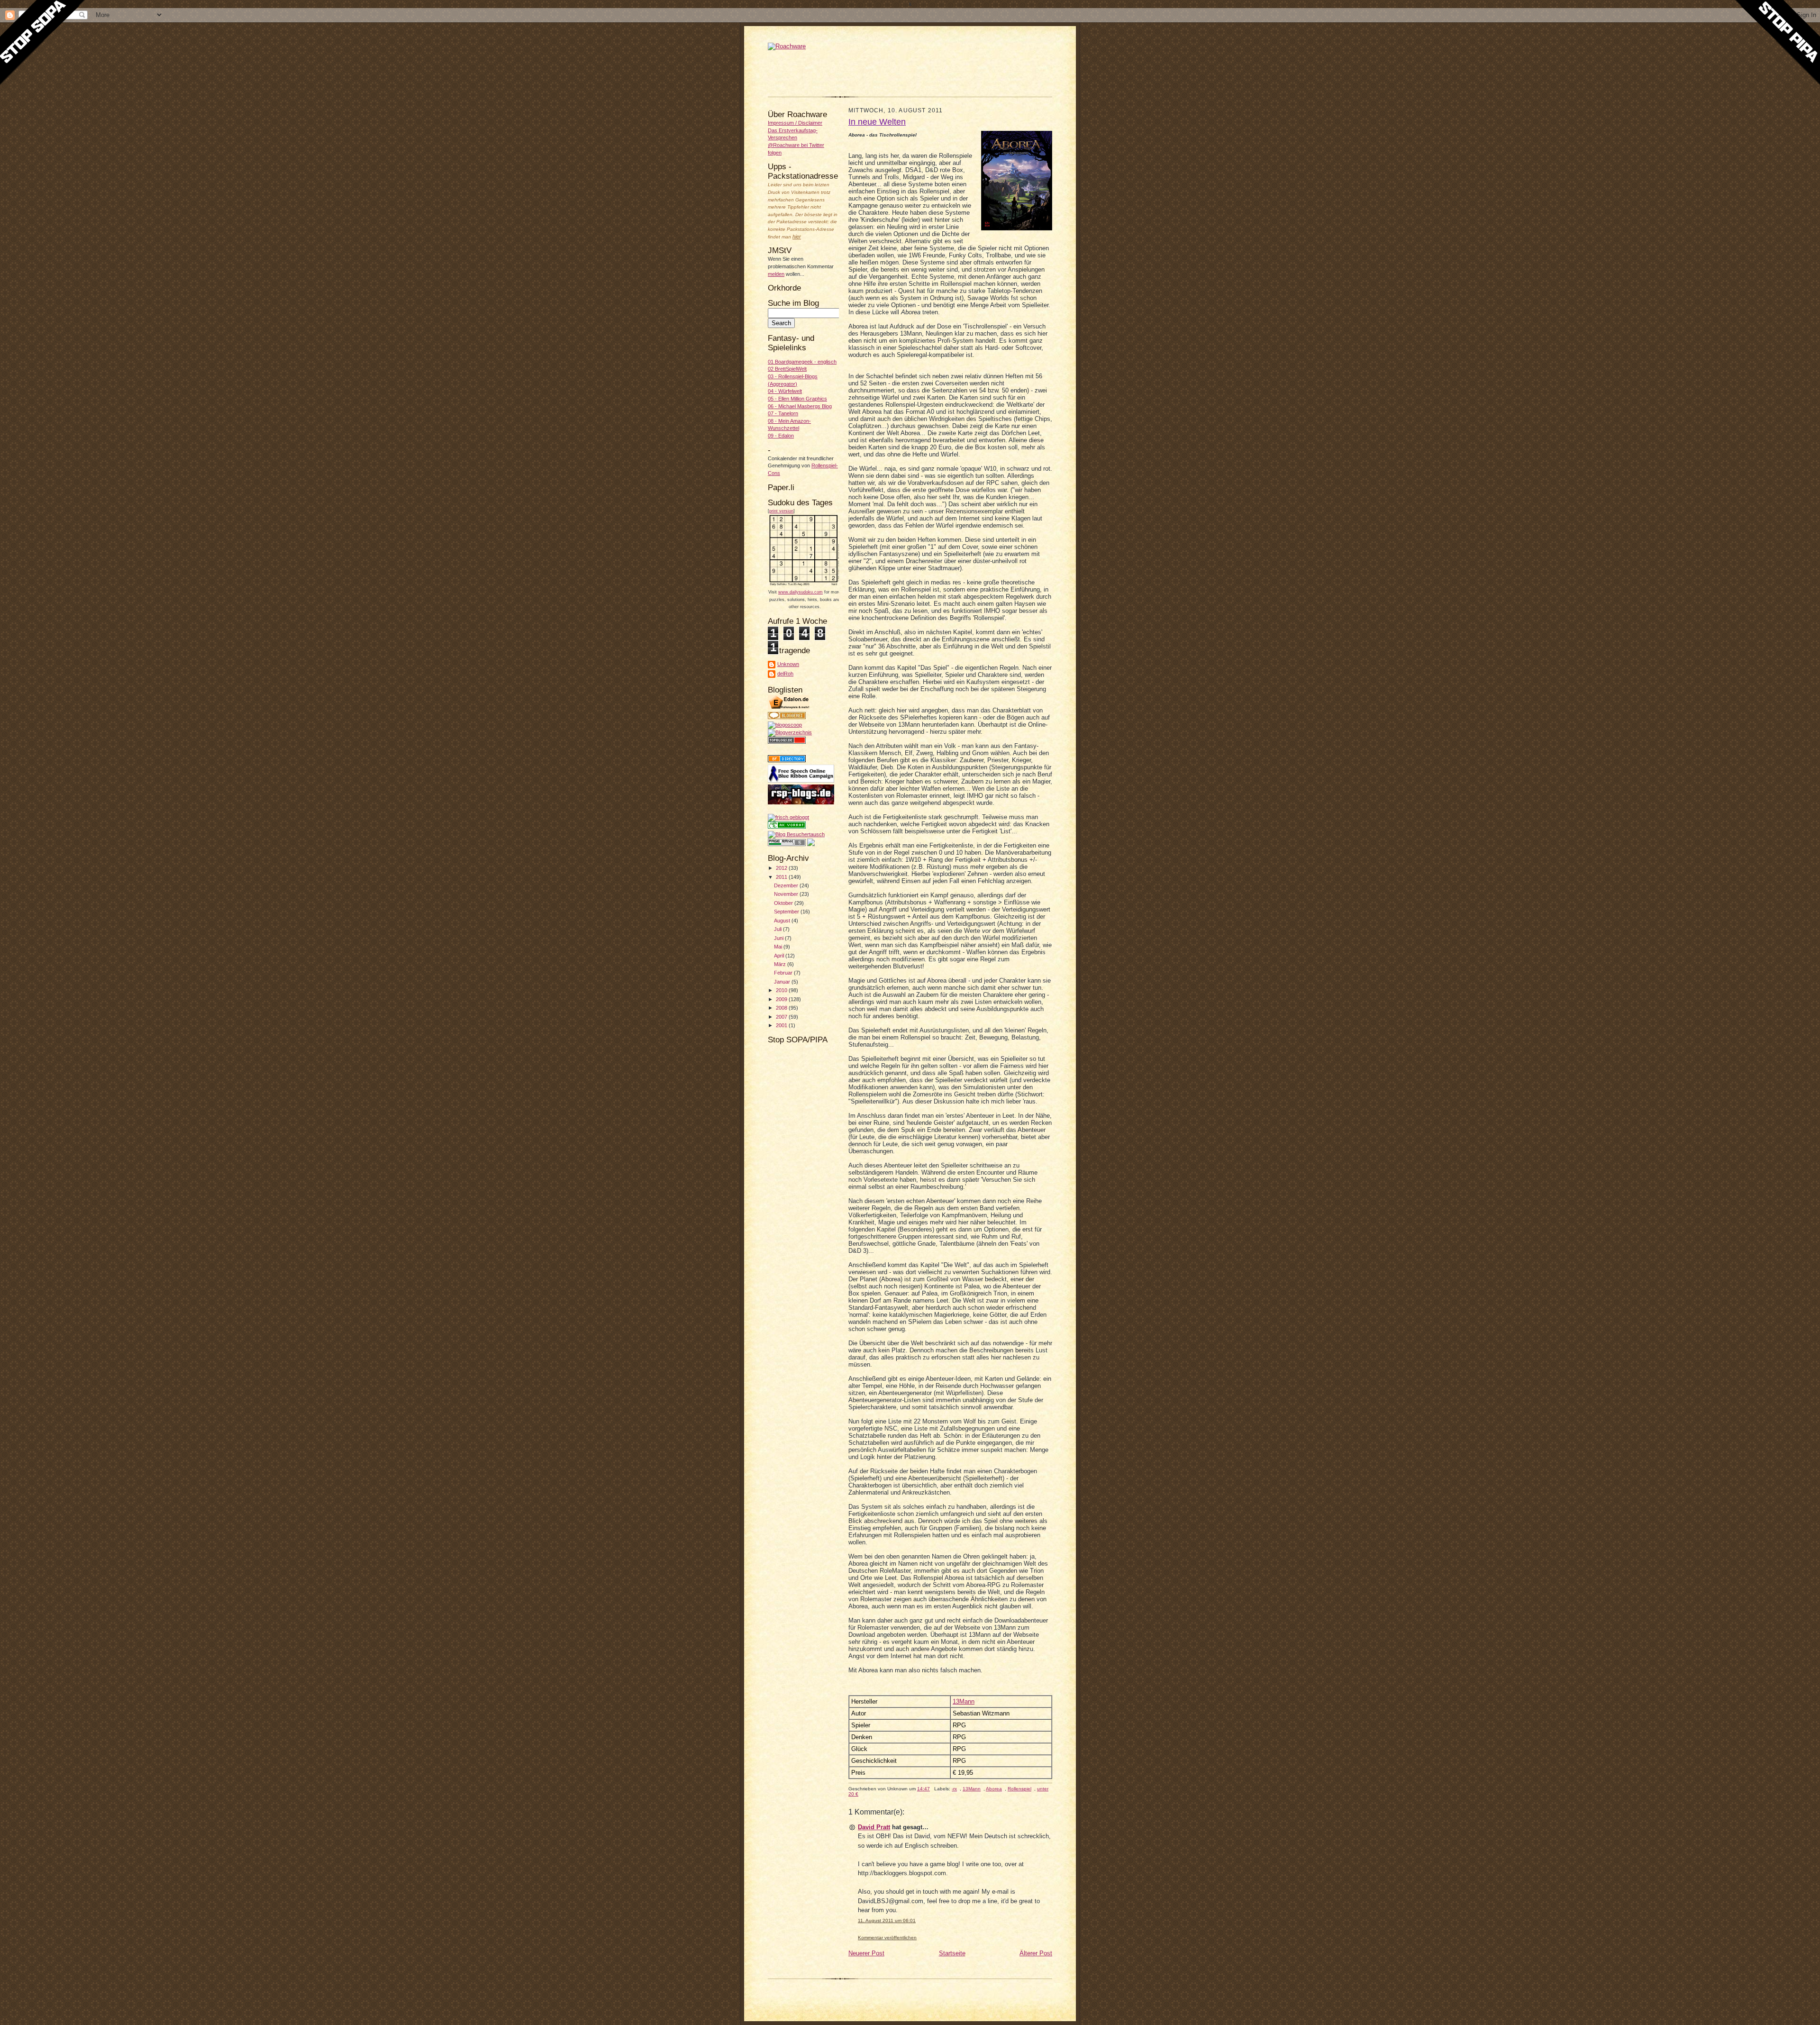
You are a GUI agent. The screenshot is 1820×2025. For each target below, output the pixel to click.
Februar (784, 973)
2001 (782, 1025)
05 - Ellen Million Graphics (797, 399)
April (780, 956)
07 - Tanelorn (783, 413)
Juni (779, 938)
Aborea (994, 1789)
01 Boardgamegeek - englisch (802, 362)
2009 (782, 999)
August (783, 921)
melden (776, 274)
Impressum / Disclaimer (795, 123)
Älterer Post (1036, 1953)
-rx (954, 1789)
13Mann (964, 1701)
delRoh (785, 674)
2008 (782, 1008)
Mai (779, 947)
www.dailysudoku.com (801, 592)
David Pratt (874, 1827)
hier (797, 237)
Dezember (787, 885)
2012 (782, 868)
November (787, 894)
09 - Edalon (781, 436)
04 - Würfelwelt (785, 391)
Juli (778, 929)
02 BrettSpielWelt (787, 369)
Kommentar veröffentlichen (887, 1938)
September (787, 912)
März (781, 964)
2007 (782, 1017)
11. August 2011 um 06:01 (887, 1920)
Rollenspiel (1019, 1789)
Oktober (784, 903)
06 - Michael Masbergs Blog (800, 406)
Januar (783, 982)
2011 (782, 877)
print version (781, 511)
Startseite (952, 1953)
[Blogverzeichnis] (790, 732)
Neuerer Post (866, 1953)
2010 (782, 990)
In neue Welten (877, 122)
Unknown (788, 664)
